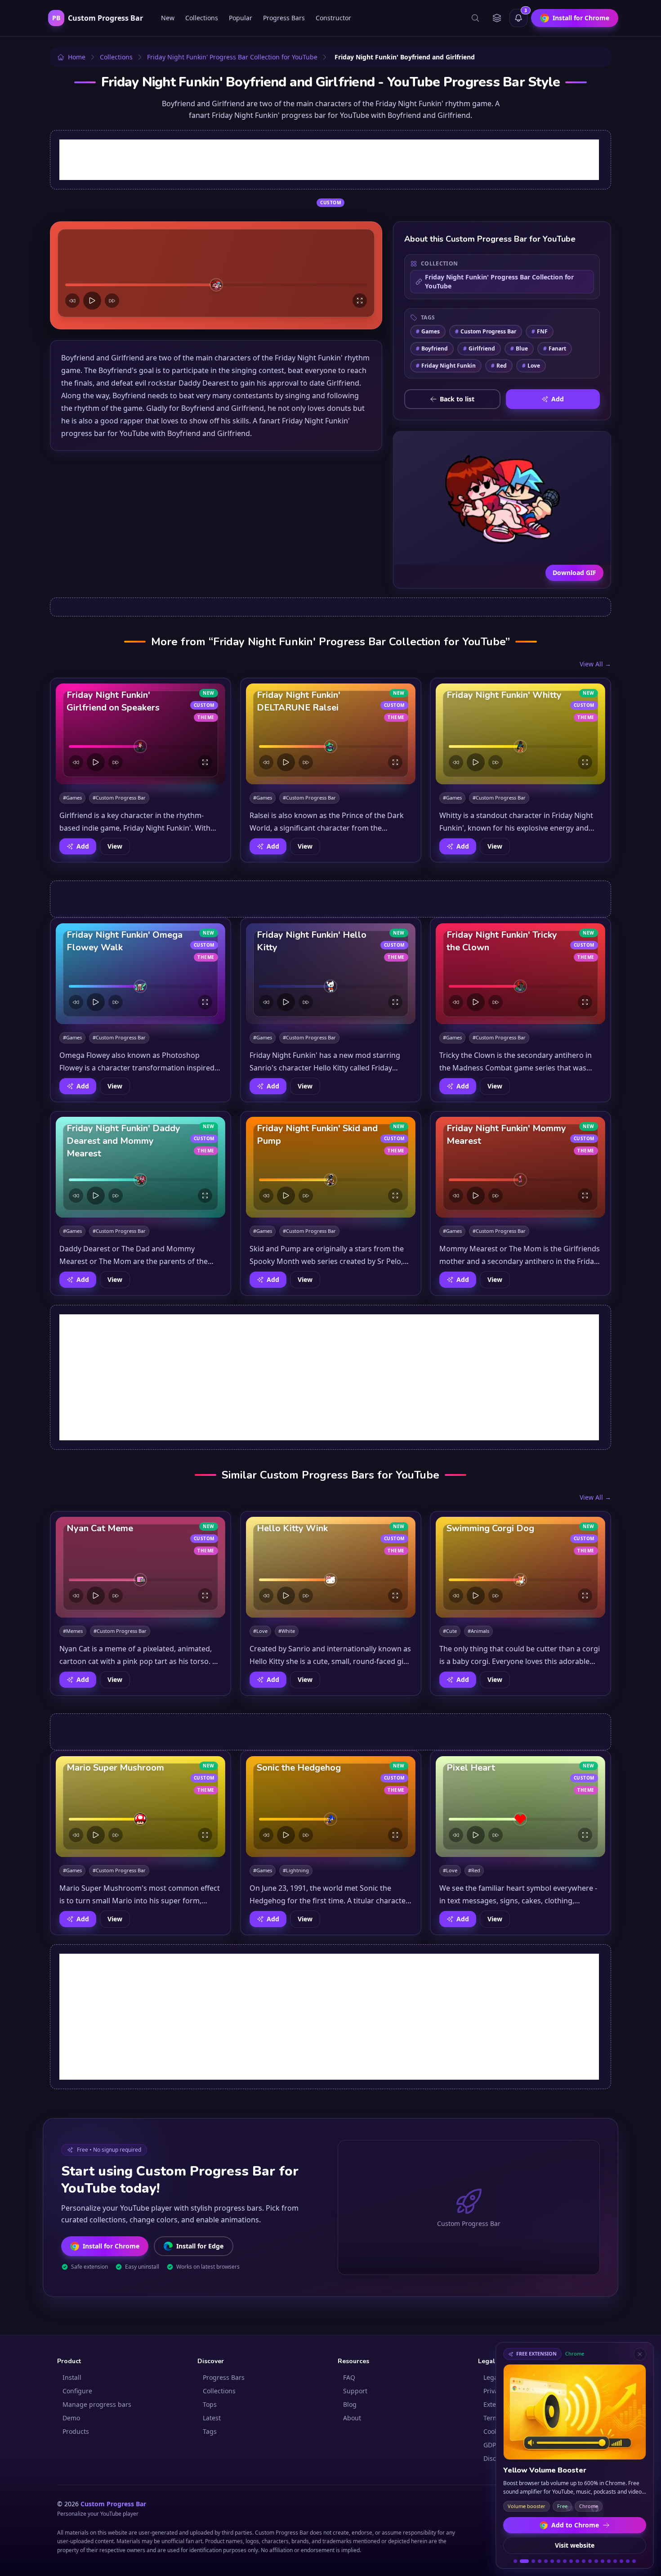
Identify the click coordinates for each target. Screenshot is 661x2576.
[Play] (92, 301)
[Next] (112, 301)
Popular (241, 18)
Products (76, 2431)
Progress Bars (284, 18)
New (168, 18)
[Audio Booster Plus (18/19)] (628, 2561)
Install (72, 2377)
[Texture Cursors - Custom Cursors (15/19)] (609, 2561)
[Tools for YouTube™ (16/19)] (615, 2561)
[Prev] (72, 301)
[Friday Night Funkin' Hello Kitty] (331, 974)
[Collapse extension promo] (640, 2354)
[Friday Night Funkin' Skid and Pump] (331, 1167)
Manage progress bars (97, 2404)
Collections (202, 18)
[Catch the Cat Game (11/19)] (584, 2561)
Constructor (333, 18)
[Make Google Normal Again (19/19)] (634, 2561)
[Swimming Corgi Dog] (520, 1567)
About (352, 2418)
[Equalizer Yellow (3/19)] (531, 2561)
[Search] (475, 18)
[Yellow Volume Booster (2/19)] (522, 2561)
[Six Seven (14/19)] (603, 2561)
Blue (519, 348)
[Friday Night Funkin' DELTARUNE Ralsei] (331, 734)
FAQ (349, 2377)
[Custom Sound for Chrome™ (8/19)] (565, 2561)
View (115, 846)
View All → (595, 664)
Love (531, 366)
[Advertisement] (329, 160)
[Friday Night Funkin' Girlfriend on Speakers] (141, 734)
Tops (210, 2404)
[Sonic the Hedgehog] (331, 1807)
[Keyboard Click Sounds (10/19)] (577, 2561)
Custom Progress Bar (486, 331)
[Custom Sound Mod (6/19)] (552, 2561)
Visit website (575, 2545)
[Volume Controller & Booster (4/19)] (540, 2561)
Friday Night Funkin (446, 366)
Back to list (457, 399)
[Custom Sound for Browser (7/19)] (558, 2561)
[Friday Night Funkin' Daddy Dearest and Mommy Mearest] (141, 1167)
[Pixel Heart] (520, 1807)
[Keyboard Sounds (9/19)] (571, 2561)
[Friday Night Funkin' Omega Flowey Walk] (141, 974)
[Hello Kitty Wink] (331, 1567)
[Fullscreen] (360, 301)
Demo (71, 2418)
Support (355, 2391)
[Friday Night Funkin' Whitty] (520, 734)
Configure (77, 2391)
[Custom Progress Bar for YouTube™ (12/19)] (590, 2561)
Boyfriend (432, 348)
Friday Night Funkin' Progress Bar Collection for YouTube (499, 281)
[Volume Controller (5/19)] (546, 2561)
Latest (212, 2418)
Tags (210, 2431)
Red (499, 366)
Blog (350, 2404)
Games (428, 331)
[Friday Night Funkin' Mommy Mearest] (520, 1167)
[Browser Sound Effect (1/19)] (515, 2561)
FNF (540, 331)
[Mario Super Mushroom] (141, 1807)
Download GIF (574, 573)
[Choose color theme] (497, 18)
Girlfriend (479, 348)
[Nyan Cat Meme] (141, 1567)
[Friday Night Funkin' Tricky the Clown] (520, 974)
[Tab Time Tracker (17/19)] (621, 2561)
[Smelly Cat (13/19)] (596, 2561)
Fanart (555, 348)
